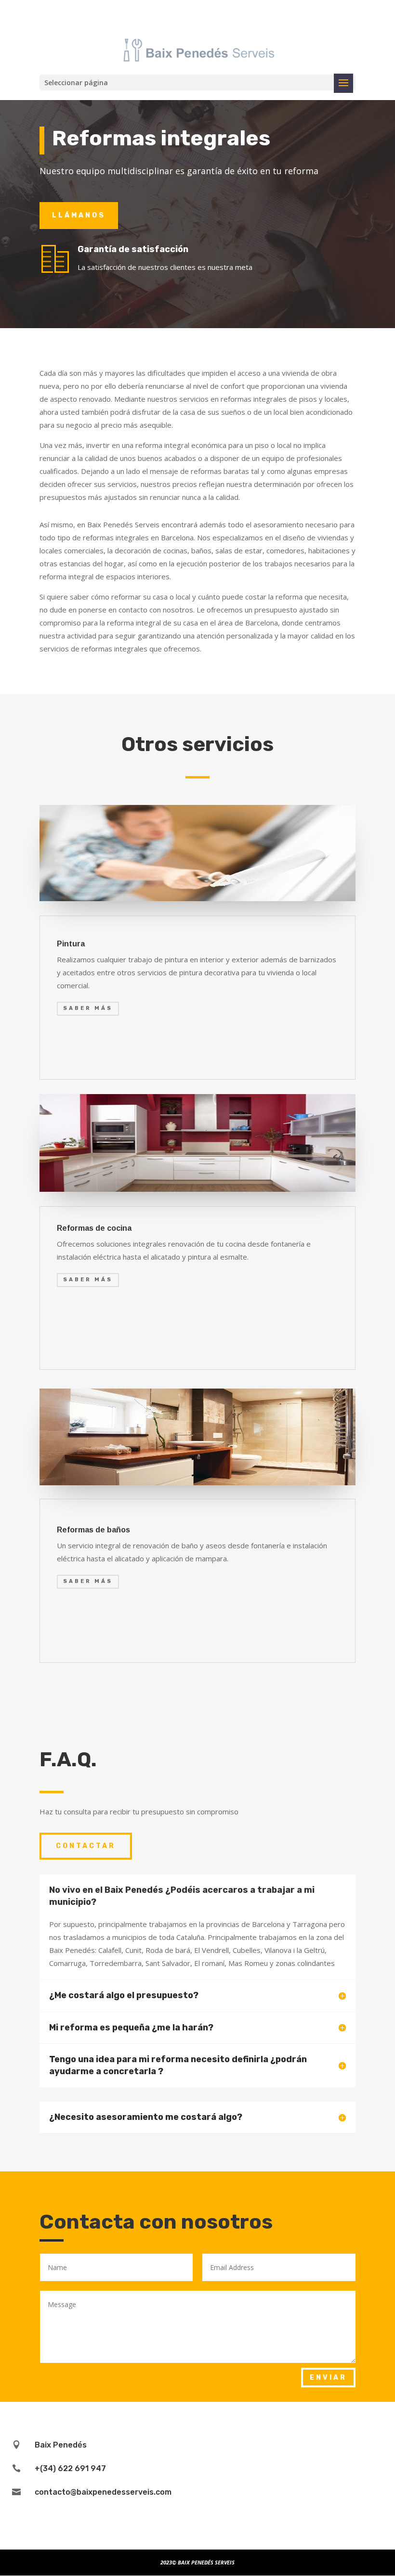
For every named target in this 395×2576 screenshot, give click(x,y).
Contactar (86, 1846)
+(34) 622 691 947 (70, 2468)
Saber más (88, 1008)
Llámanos (79, 215)
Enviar (328, 2378)
